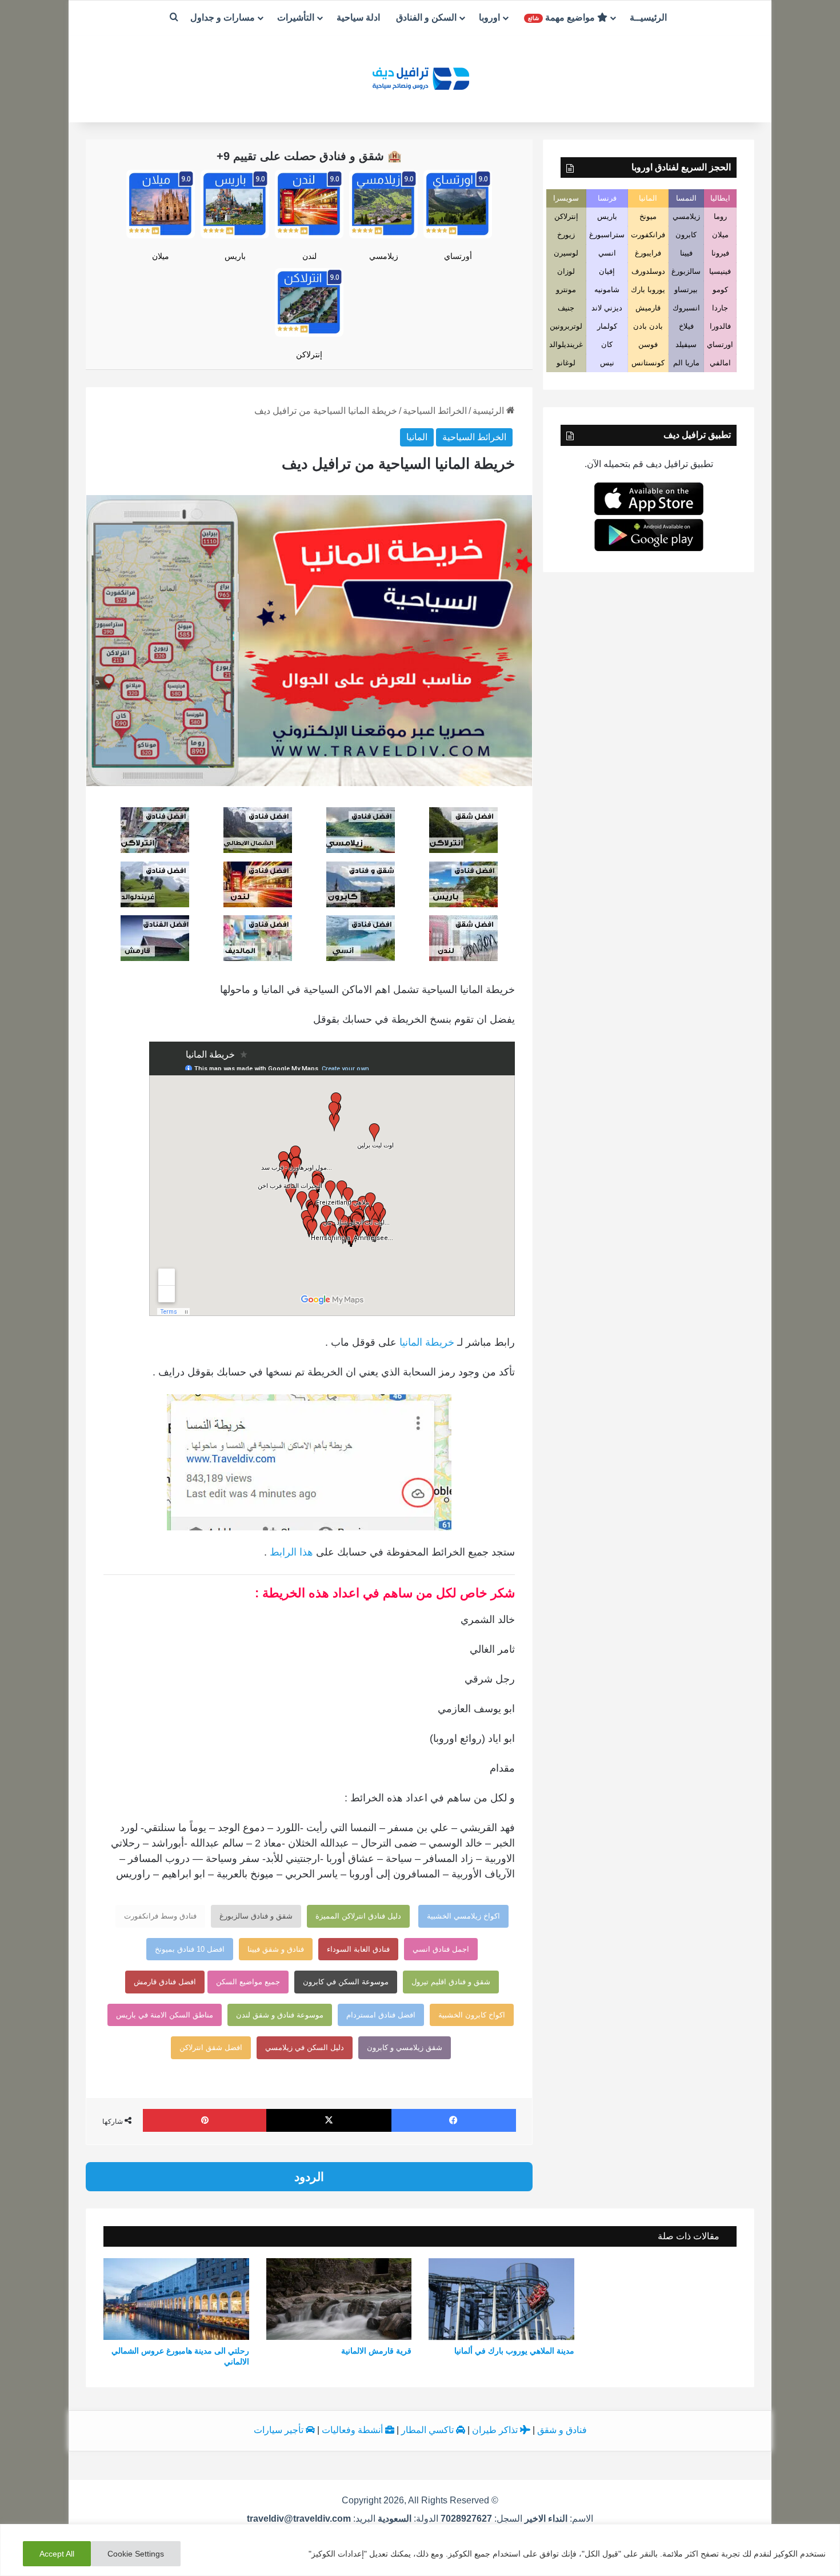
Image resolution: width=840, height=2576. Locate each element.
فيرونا (720, 253)
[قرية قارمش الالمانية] (339, 2299)
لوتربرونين (566, 326)
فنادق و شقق (562, 2430)
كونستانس (648, 363)
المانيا (417, 437)
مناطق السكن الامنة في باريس (165, 2015)
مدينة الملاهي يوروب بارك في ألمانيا (514, 2351)
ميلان (161, 256)
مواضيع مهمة (563, 17)
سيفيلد (686, 344)
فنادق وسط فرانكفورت (160, 1916)
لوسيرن (566, 253)
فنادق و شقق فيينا (276, 1949)
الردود (309, 2177)
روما (720, 216)
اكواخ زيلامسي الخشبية (463, 1916)
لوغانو (566, 363)
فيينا (686, 253)
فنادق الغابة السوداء (358, 1949)
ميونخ (648, 216)
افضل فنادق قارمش (165, 1982)
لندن (309, 256)
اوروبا (489, 17)
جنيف (566, 308)
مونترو (566, 290)
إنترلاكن (309, 354)
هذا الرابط (291, 1552)
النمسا (686, 198)
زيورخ (566, 235)
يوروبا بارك (648, 290)
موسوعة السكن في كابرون (346, 1982)
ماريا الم (686, 363)
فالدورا (720, 326)
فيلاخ (686, 326)
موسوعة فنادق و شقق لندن (280, 2015)
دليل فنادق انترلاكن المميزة (358, 1916)
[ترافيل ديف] (420, 77)
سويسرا (566, 198)
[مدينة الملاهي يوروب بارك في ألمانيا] (501, 2299)
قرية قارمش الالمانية (376, 2351)
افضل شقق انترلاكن (211, 2047)
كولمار (607, 326)
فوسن (648, 344)
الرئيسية (489, 411)
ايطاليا (720, 198)
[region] (420, 2550)
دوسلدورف (648, 271)
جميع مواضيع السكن (248, 1982)
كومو (720, 290)
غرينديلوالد (566, 344)
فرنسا (607, 198)
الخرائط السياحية (435, 411)
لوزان (566, 271)
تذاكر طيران (496, 2430)
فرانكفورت (648, 235)
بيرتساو (686, 290)
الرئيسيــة (648, 17)
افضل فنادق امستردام (381, 2015)
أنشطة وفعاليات (353, 2430)
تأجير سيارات (280, 2430)
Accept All (57, 2554)
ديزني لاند (607, 308)
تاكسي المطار (429, 2430)
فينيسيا (720, 271)
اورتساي (720, 344)
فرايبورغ (648, 253)
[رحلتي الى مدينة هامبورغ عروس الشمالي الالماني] (176, 2299)
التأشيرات (296, 17)
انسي (607, 253)
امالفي (720, 363)
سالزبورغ (686, 271)
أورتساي (458, 256)
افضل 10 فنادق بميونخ (190, 1949)
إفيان (607, 271)
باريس (235, 256)
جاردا (720, 308)
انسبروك (686, 308)
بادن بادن (648, 326)
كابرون (686, 235)
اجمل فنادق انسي (441, 1949)
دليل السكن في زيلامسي (305, 2047)
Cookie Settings (136, 2554)
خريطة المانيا (427, 1342)
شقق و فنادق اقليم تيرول (451, 1982)
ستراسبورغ (607, 235)
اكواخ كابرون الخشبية (472, 2015)
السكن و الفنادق (426, 17)
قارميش (648, 308)
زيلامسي (384, 256)
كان (607, 344)
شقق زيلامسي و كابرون (405, 2047)
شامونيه (607, 290)
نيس (607, 363)
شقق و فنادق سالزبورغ (256, 1916)
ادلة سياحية (358, 17)
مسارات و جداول (223, 17)
